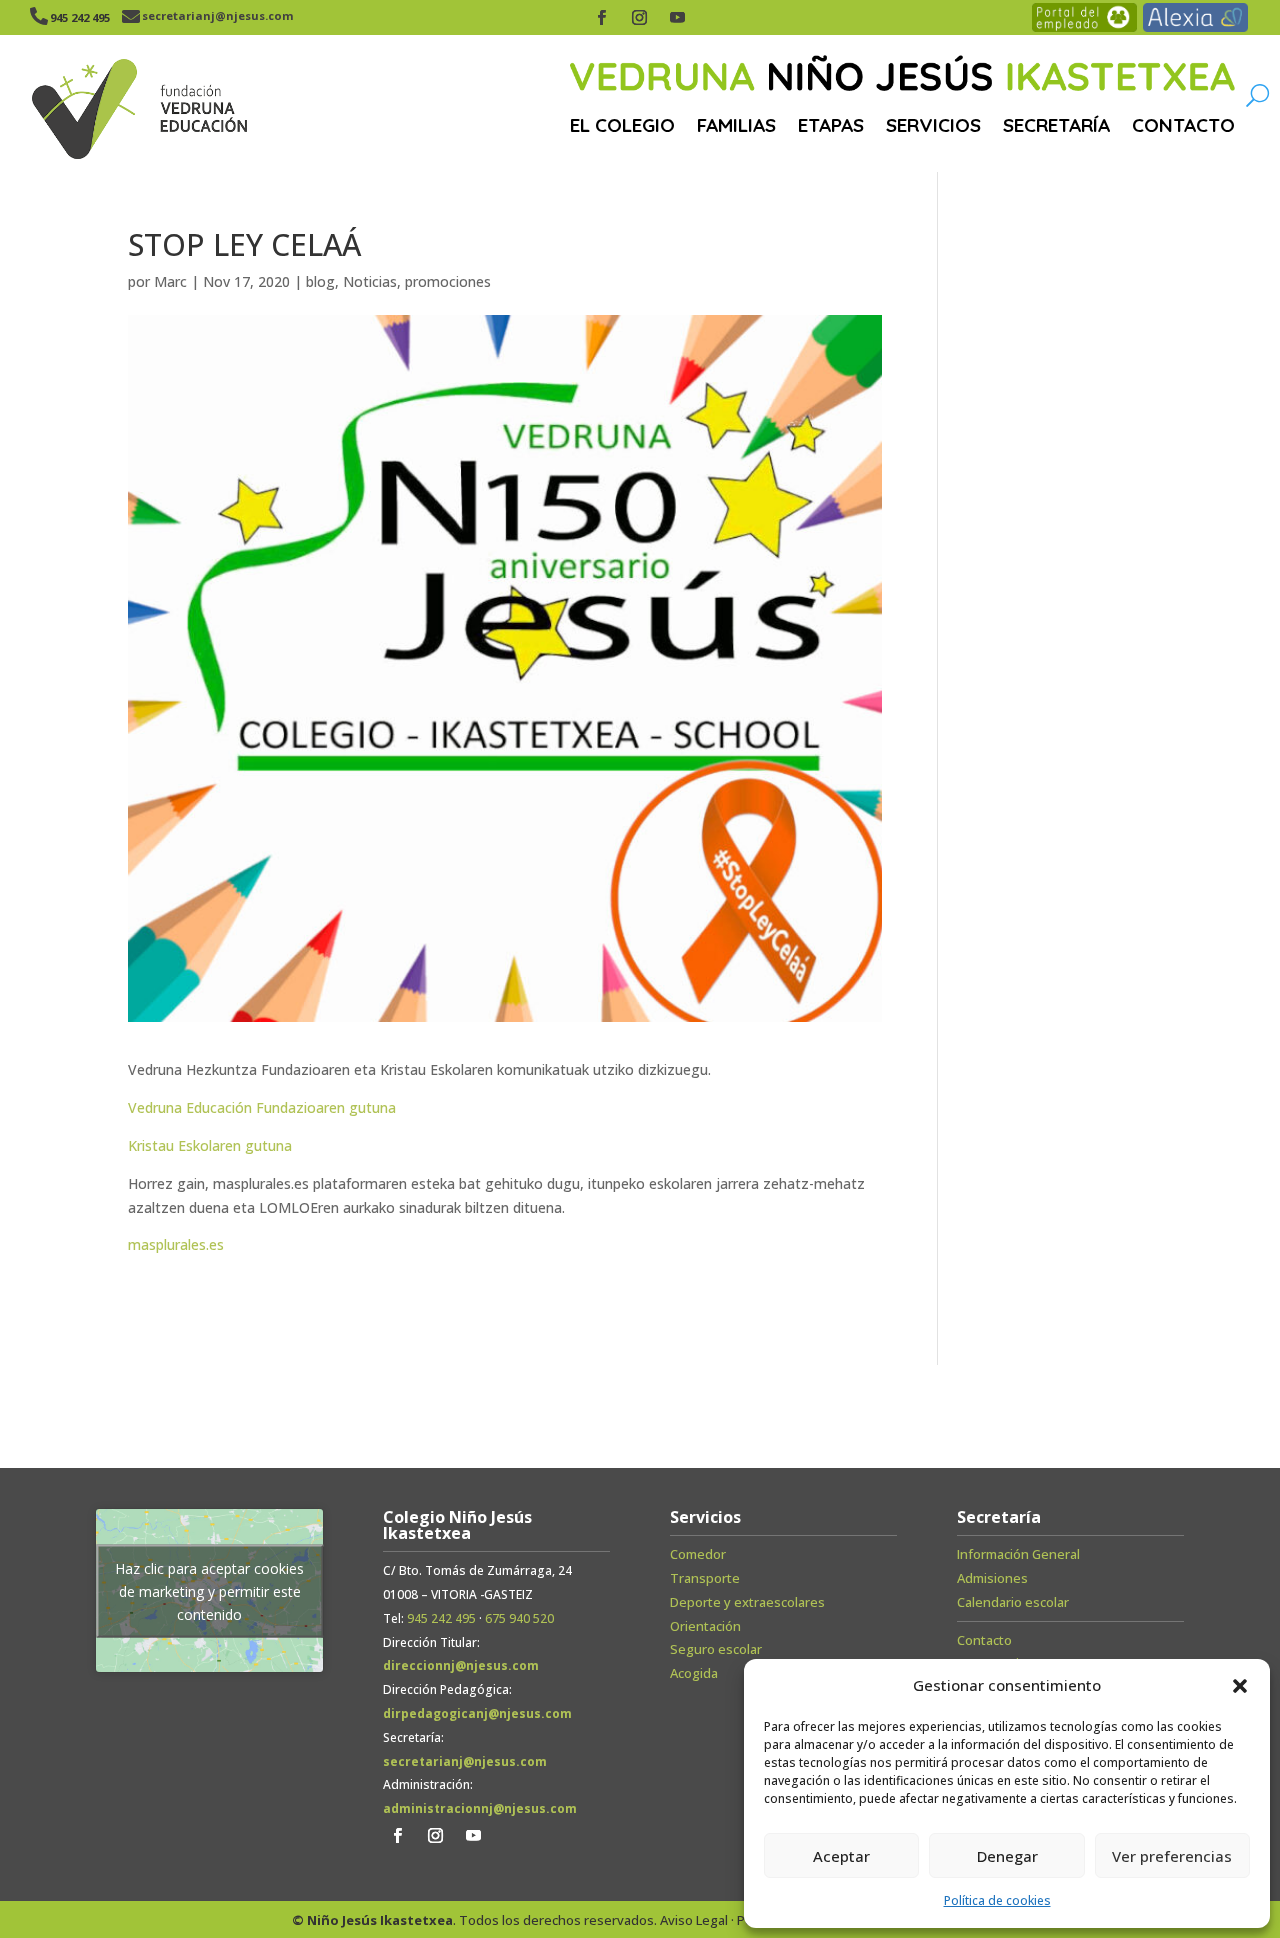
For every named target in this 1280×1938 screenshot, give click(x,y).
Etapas (831, 125)
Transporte (705, 1578)
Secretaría (1056, 125)
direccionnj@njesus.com (461, 1665)
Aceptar (841, 1856)
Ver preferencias (1172, 1856)
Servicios (933, 125)
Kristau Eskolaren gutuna (210, 1145)
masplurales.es (176, 1244)
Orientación (705, 1626)
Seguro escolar (716, 1649)
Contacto (1183, 125)
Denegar (1007, 1856)
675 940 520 (519, 1618)
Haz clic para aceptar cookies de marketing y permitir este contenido (209, 1590)
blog (320, 281)
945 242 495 (441, 1618)
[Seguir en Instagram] (640, 18)
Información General (1018, 1554)
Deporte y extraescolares (747, 1602)
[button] (1240, 1686)
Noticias (370, 281)
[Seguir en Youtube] (678, 18)
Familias (736, 125)
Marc (170, 281)
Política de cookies (997, 1900)
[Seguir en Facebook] (602, 18)
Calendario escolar (1013, 1602)
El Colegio (622, 125)
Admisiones (992, 1578)
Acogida (694, 1673)
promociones (448, 281)
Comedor (698, 1554)
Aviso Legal (694, 1920)
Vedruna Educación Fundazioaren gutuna (262, 1107)
